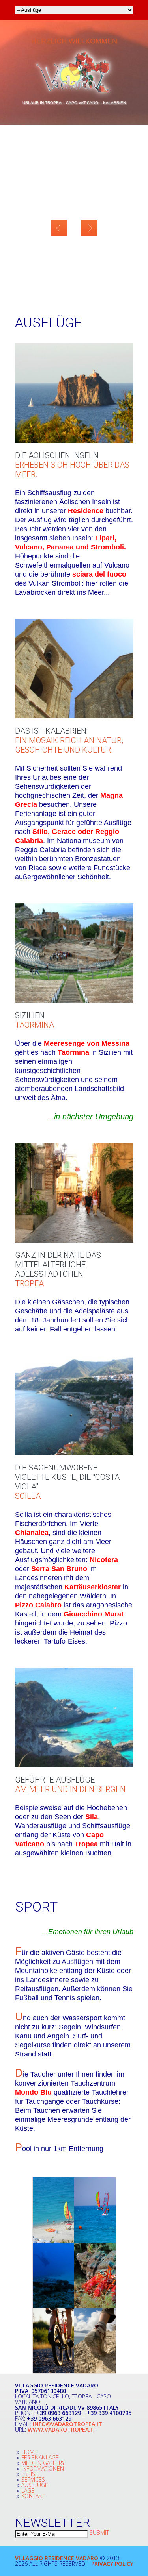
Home (29, 2452)
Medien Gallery (43, 2463)
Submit (99, 2533)
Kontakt (33, 2496)
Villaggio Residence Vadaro (57, 2558)
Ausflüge (35, 2485)
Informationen (43, 2468)
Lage (28, 2490)
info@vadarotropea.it (67, 2424)
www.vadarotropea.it (62, 2429)
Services (33, 2479)
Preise (30, 2474)
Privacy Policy (112, 2564)
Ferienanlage (40, 2457)
